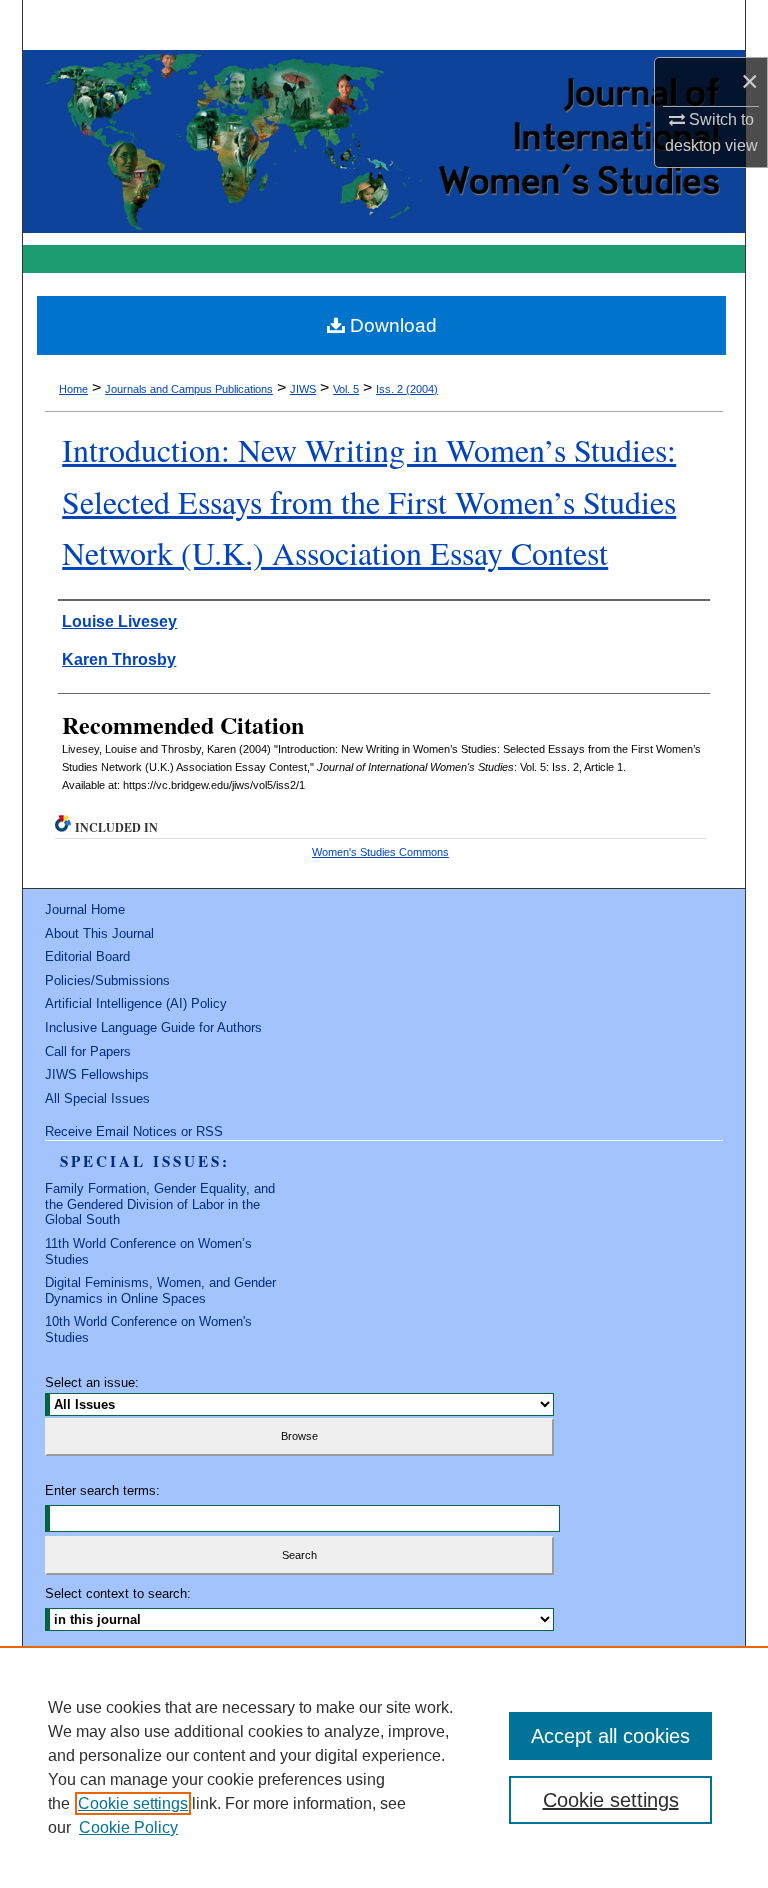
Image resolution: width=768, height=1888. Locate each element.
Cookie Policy (128, 1827)
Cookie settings (133, 1803)
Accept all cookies (610, 1736)
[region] (384, 1767)
